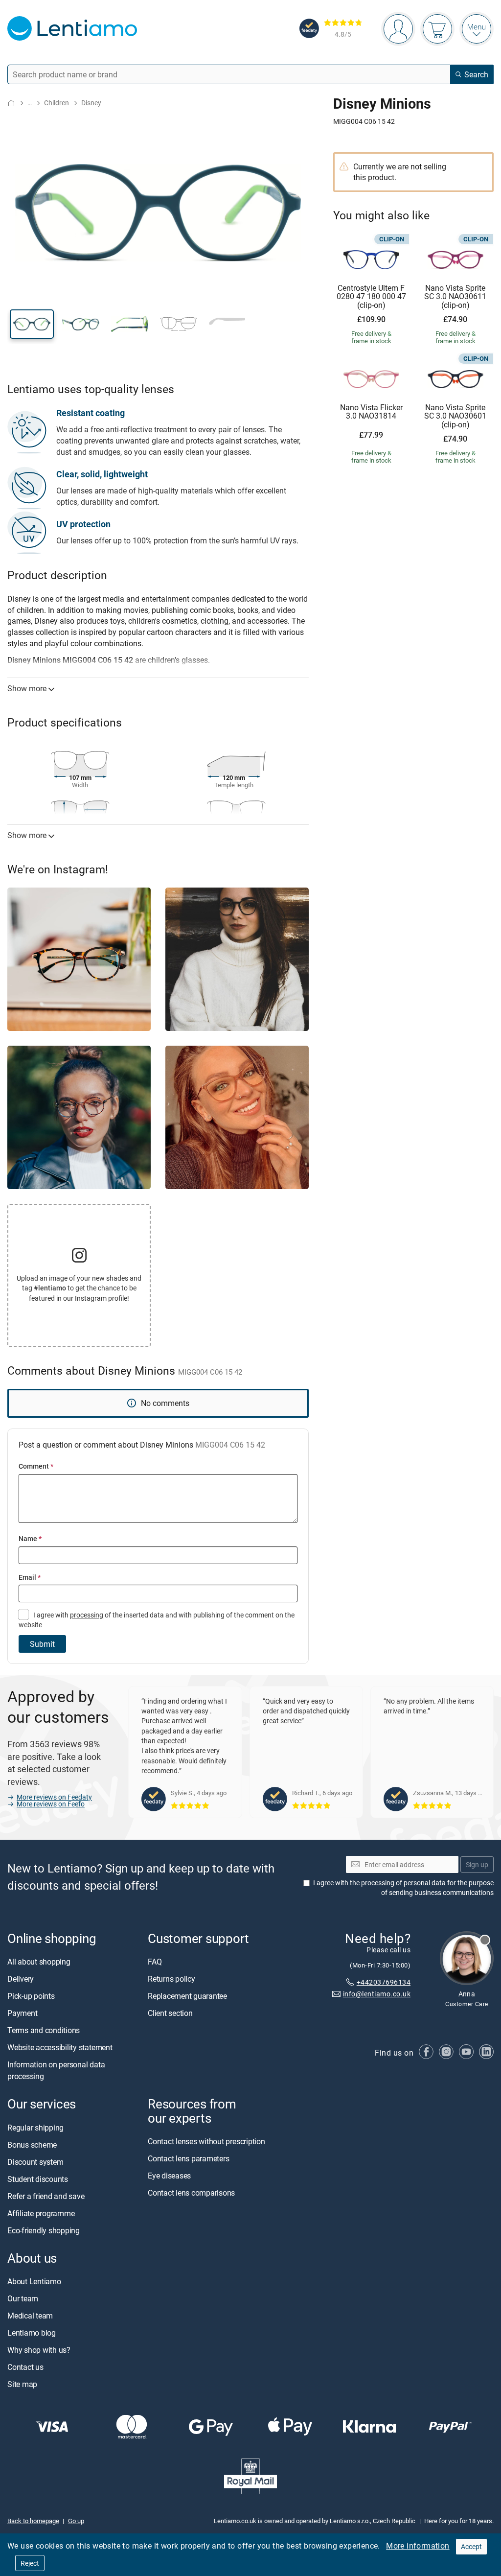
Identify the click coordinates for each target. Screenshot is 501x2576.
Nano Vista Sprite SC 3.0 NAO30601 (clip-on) (455, 416)
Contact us (25, 2367)
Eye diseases (169, 2176)
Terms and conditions (44, 2031)
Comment (36, 1466)
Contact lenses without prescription (206, 2141)
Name (30, 1538)
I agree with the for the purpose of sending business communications (403, 1888)
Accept (471, 2546)
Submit (42, 1644)
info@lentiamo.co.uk (377, 1994)
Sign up (477, 1864)
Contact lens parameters (188, 2158)
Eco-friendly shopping (44, 2230)
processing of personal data (403, 1883)
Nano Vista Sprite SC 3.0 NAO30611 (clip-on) (455, 297)
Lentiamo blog (32, 2333)
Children (57, 103)
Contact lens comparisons (191, 2193)
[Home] (11, 103)
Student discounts (38, 2179)
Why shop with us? (39, 2350)
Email (30, 1577)
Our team (23, 2298)
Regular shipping (35, 2128)
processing (87, 1615)
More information (418, 2546)
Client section (170, 2014)
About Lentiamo (34, 2281)
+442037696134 (384, 1982)
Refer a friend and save (46, 2196)
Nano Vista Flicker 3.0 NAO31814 (371, 412)
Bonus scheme (32, 2145)
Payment (22, 2014)
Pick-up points (31, 1996)
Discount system (35, 2162)
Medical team (30, 2316)
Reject (30, 2563)
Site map (22, 2384)
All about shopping (39, 1962)
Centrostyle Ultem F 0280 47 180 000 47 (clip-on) (371, 297)
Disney (91, 103)
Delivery (21, 1979)
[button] (32, 324)
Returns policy (171, 1979)
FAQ (155, 1962)
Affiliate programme (41, 2213)
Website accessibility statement (60, 2048)
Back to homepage (33, 2521)
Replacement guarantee (187, 1996)
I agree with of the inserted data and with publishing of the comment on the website (157, 1620)
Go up (76, 2521)
